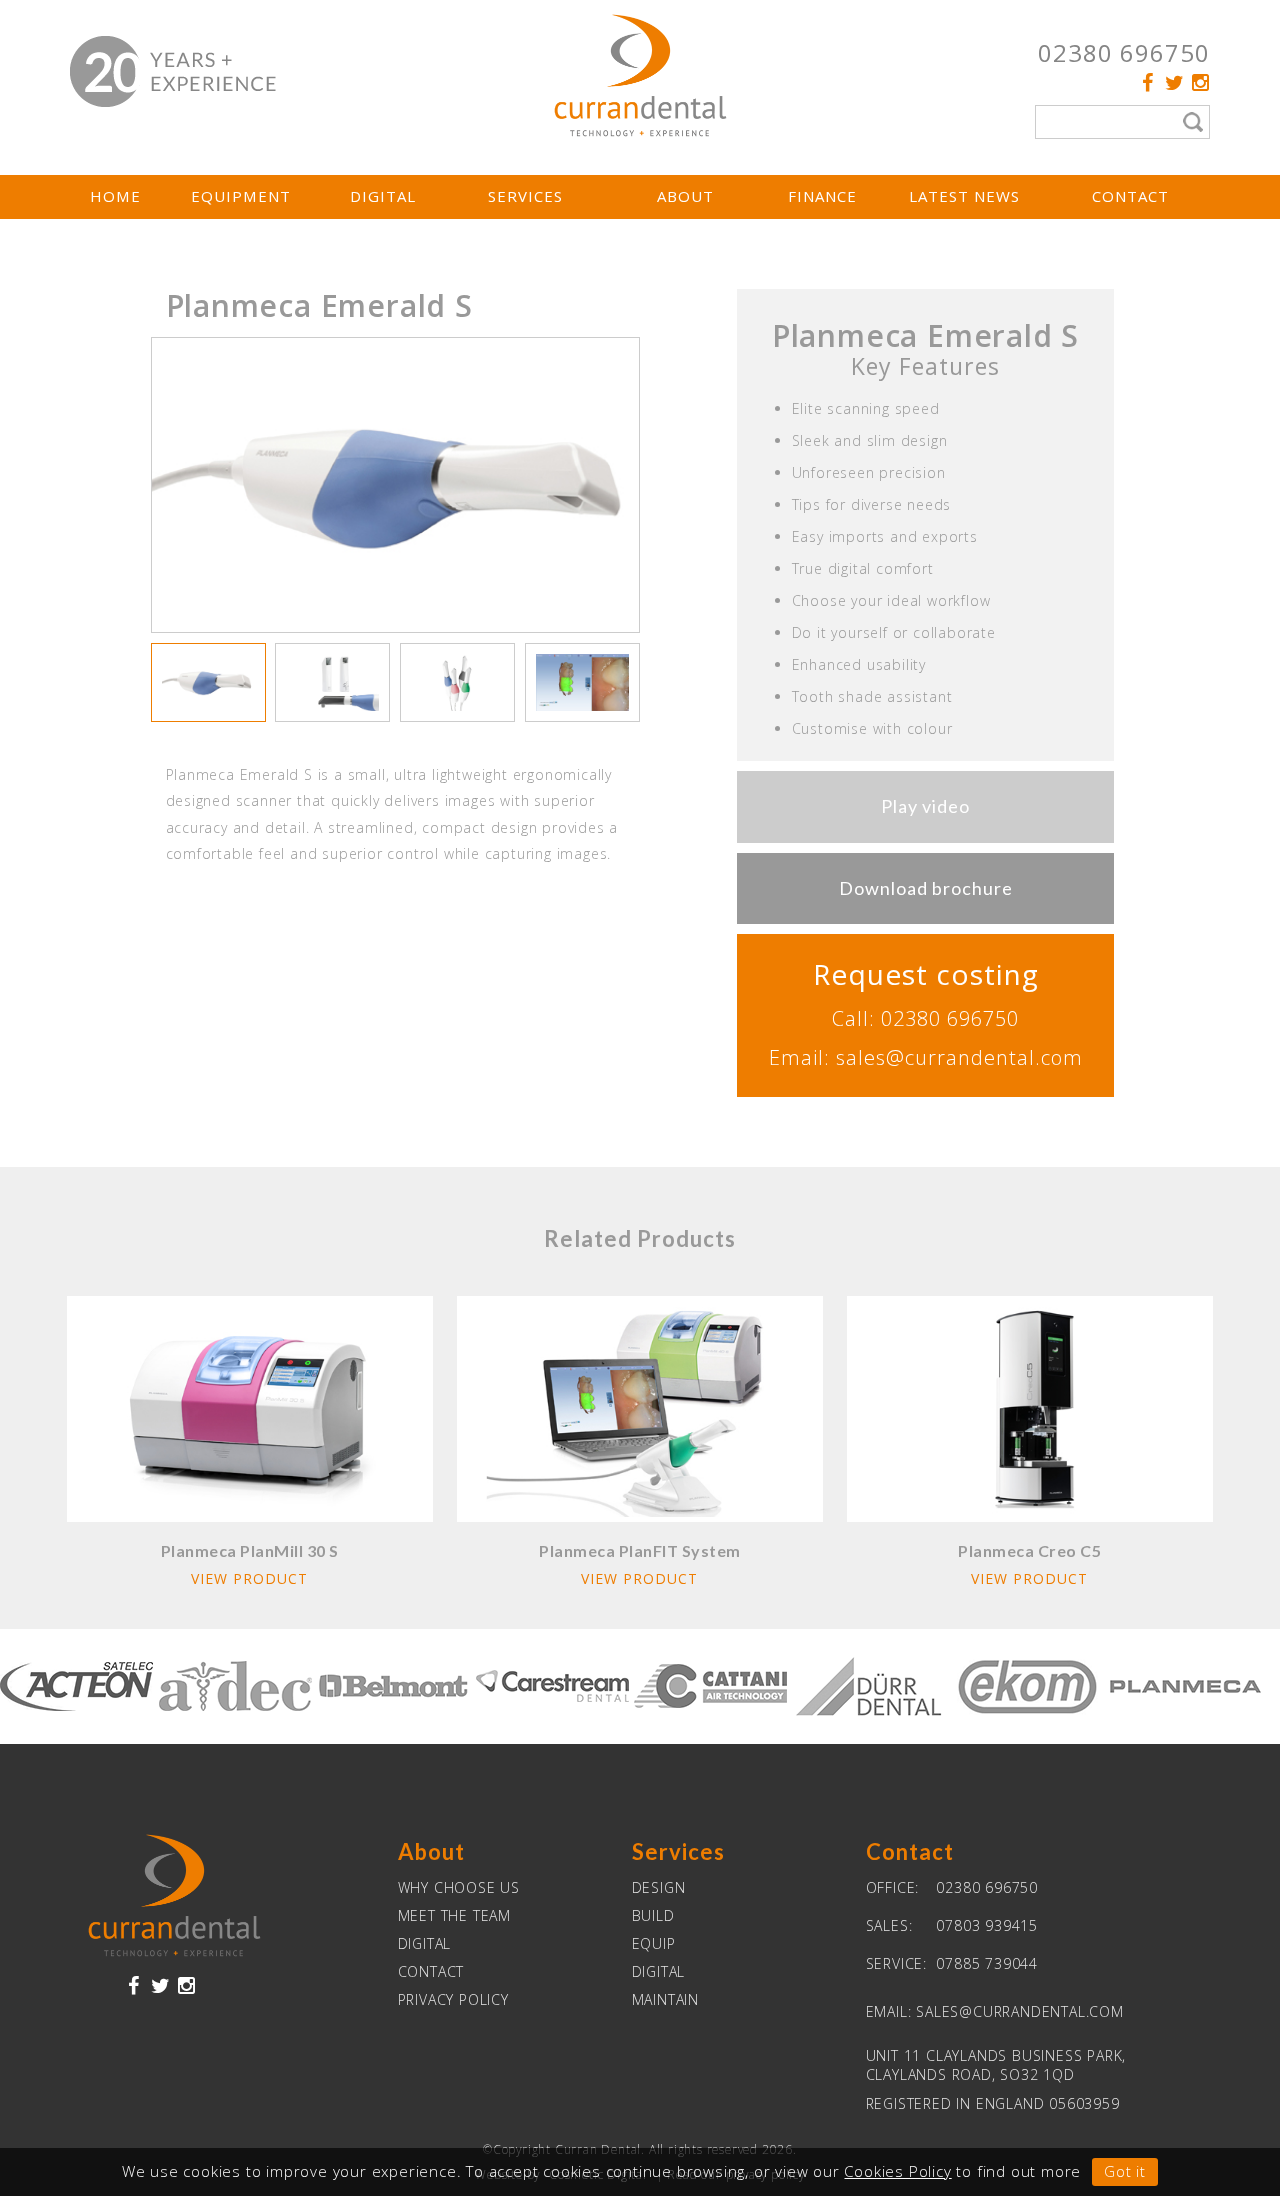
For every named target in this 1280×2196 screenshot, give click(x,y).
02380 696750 (1124, 52)
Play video (925, 806)
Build (653, 1915)
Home (115, 196)
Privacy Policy (453, 1999)
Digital (383, 196)
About (685, 196)
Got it (1125, 2171)
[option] (396, 485)
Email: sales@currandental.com (926, 1057)
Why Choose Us (459, 1887)
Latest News (964, 196)
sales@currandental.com (1020, 2011)
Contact (1130, 196)
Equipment (241, 196)
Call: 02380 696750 (925, 1018)
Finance (822, 196)
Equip (654, 1943)
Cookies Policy (897, 2171)
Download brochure (926, 888)
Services (525, 196)
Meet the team (454, 1915)
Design (659, 1887)
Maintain (665, 1999)
